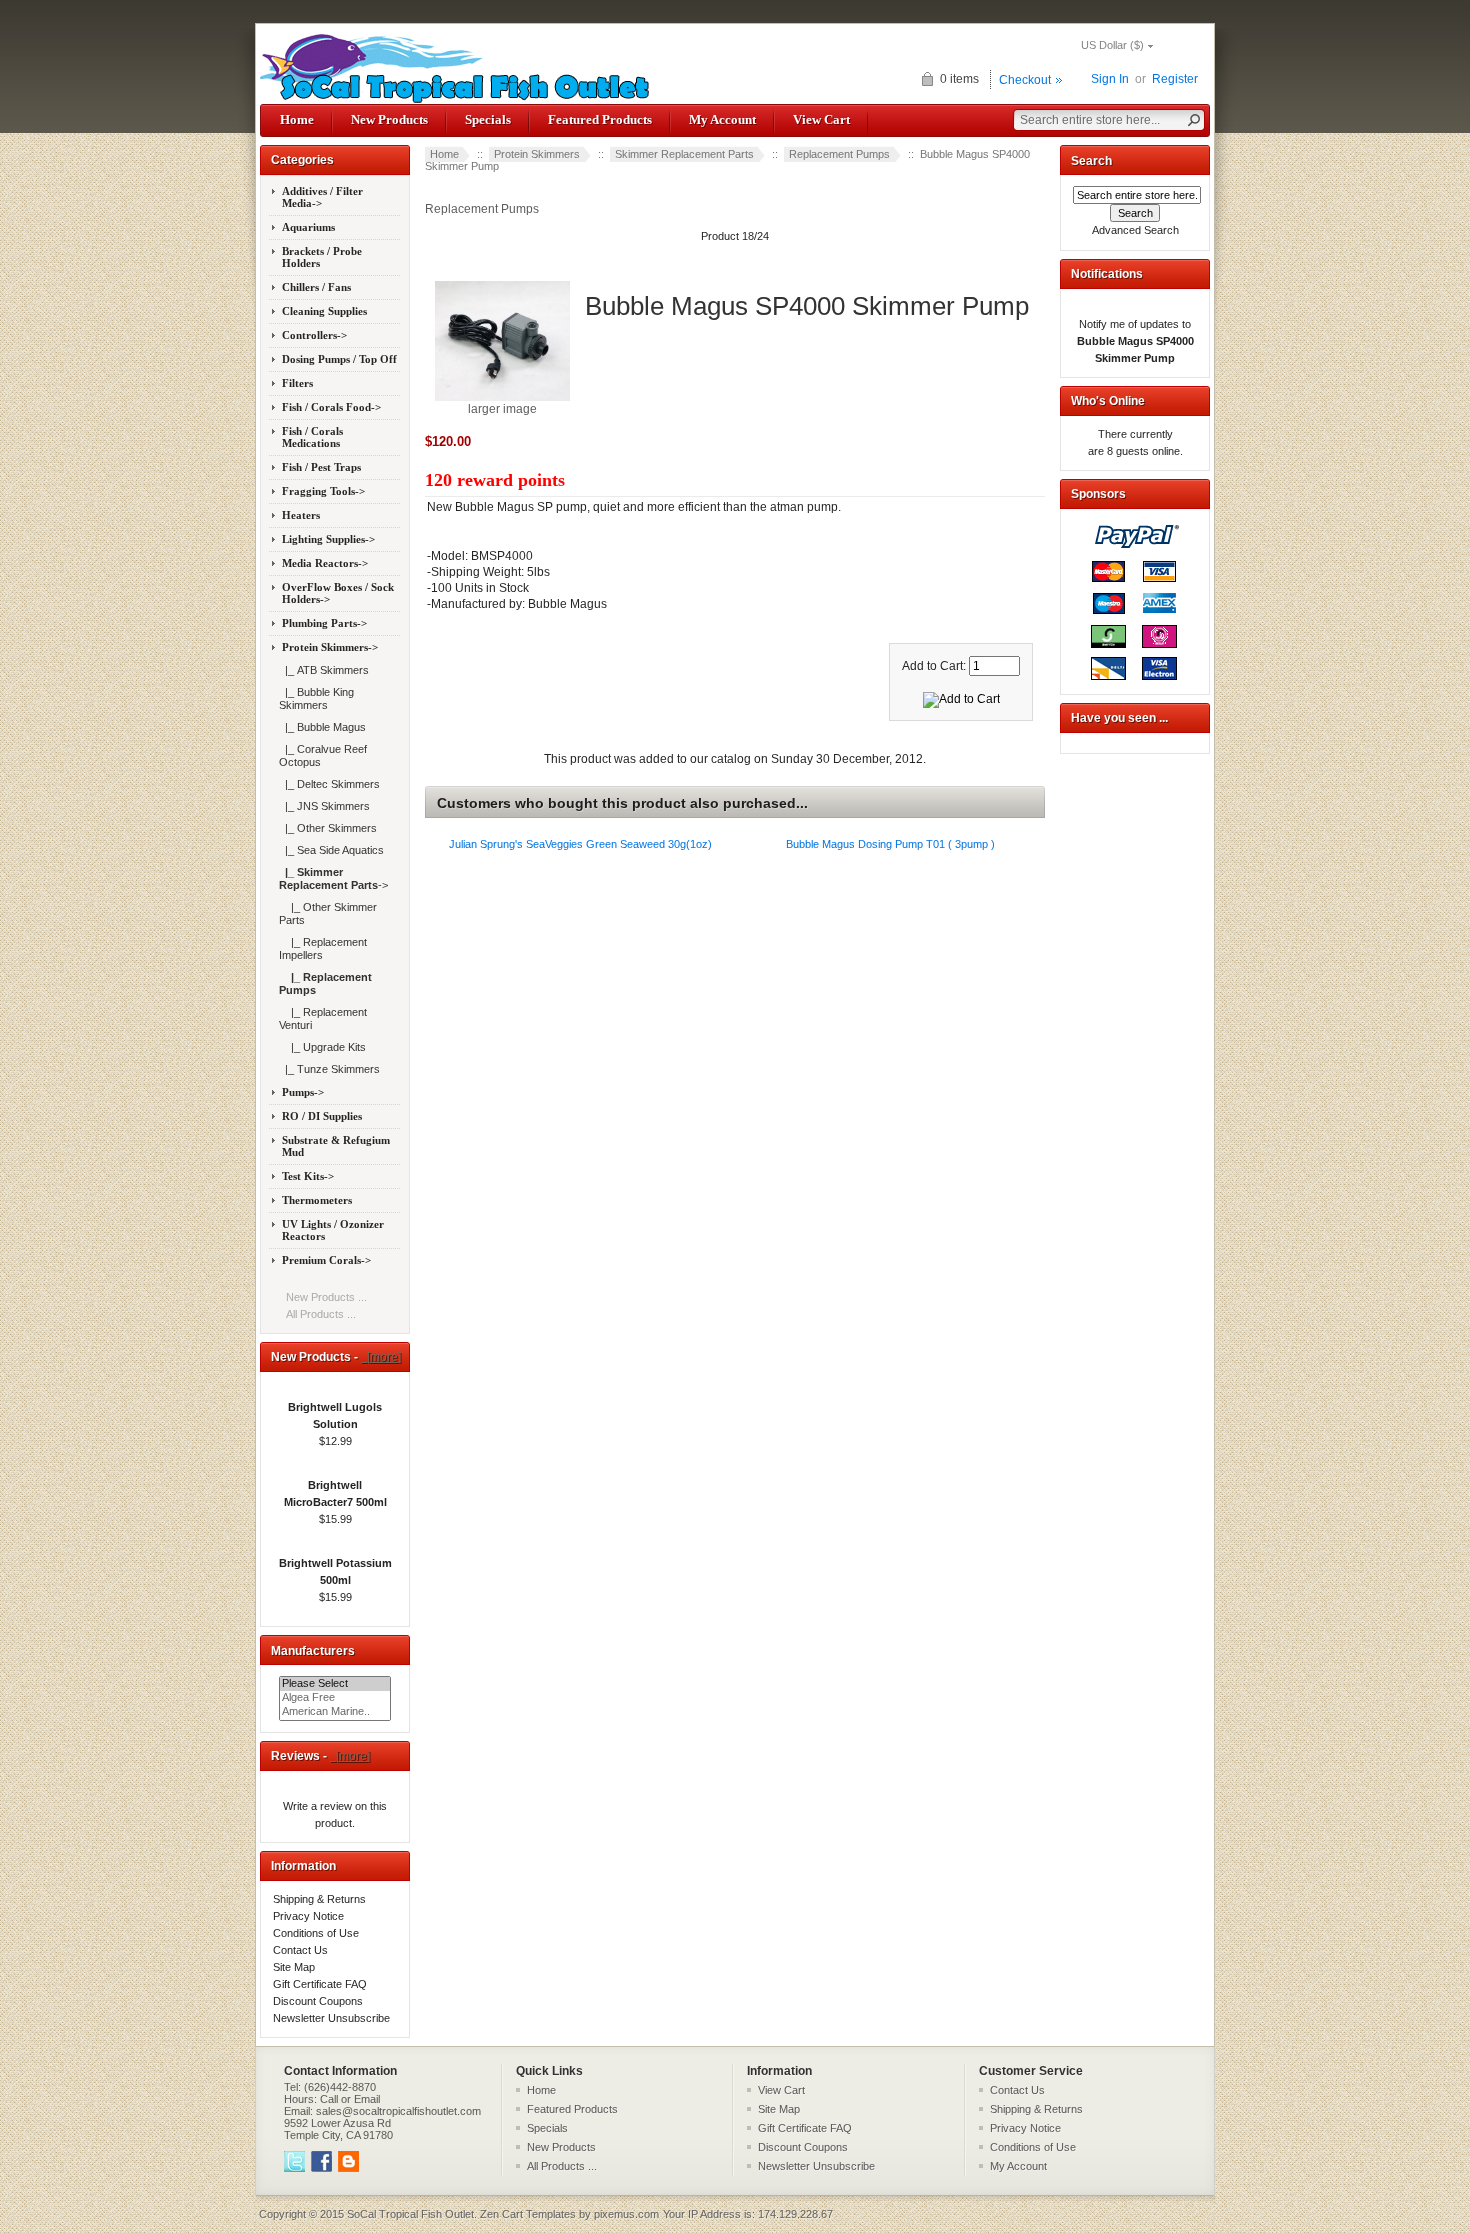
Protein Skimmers (537, 154)
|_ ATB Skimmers (324, 670)
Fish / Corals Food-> (331, 407)
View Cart (821, 119)
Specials (488, 119)
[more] (381, 1357)
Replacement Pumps (839, 154)
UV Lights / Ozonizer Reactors (333, 1230)
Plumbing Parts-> (324, 623)
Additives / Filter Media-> (322, 197)
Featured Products (600, 119)
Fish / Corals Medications (312, 437)
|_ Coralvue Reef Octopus (323, 755)
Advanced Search (1135, 230)
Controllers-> (314, 335)
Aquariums (308, 227)
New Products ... (326, 1297)
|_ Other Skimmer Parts (328, 913)
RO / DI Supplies (322, 1116)
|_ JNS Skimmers (324, 806)
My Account (722, 119)
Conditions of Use (316, 1933)
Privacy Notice (308, 1916)
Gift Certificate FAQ (320, 1984)
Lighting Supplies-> (328, 539)
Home (297, 119)
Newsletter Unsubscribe (331, 2018)
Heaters (301, 515)
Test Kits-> (308, 1176)
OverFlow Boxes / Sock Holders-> (338, 593)
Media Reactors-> (325, 563)
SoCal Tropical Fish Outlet (410, 2214)
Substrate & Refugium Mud (336, 1146)
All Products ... (321, 1314)
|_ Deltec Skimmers (329, 784)
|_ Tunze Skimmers (329, 1069)
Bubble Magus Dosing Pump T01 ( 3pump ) (890, 844)
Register (1175, 79)
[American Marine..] (335, 1712)
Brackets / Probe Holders (322, 257)
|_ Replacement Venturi (323, 1018)
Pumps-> (303, 1092)
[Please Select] (335, 1684)
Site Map (294, 1967)
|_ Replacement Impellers (323, 948)
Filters (297, 383)
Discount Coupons (318, 2001)
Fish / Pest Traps (321, 467)
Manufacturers (313, 1651)
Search (1091, 161)
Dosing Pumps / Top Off (339, 359)
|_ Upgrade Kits (322, 1047)
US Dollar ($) (1112, 45)
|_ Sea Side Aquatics (331, 850)
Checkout (1025, 80)
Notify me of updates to (1135, 341)
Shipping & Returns (319, 1899)
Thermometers (317, 1200)
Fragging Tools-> (323, 491)
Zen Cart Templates (528, 2214)
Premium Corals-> (326, 1260)
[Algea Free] (335, 1698)
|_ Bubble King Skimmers (316, 698)
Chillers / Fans (316, 287)
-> (330, 647)
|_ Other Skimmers (328, 828)
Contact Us (300, 1950)
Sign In (1110, 79)
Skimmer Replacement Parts (684, 154)
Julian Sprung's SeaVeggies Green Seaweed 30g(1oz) (580, 844)
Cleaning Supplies (324, 311)
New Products (389, 119)
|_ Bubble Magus (322, 727)
